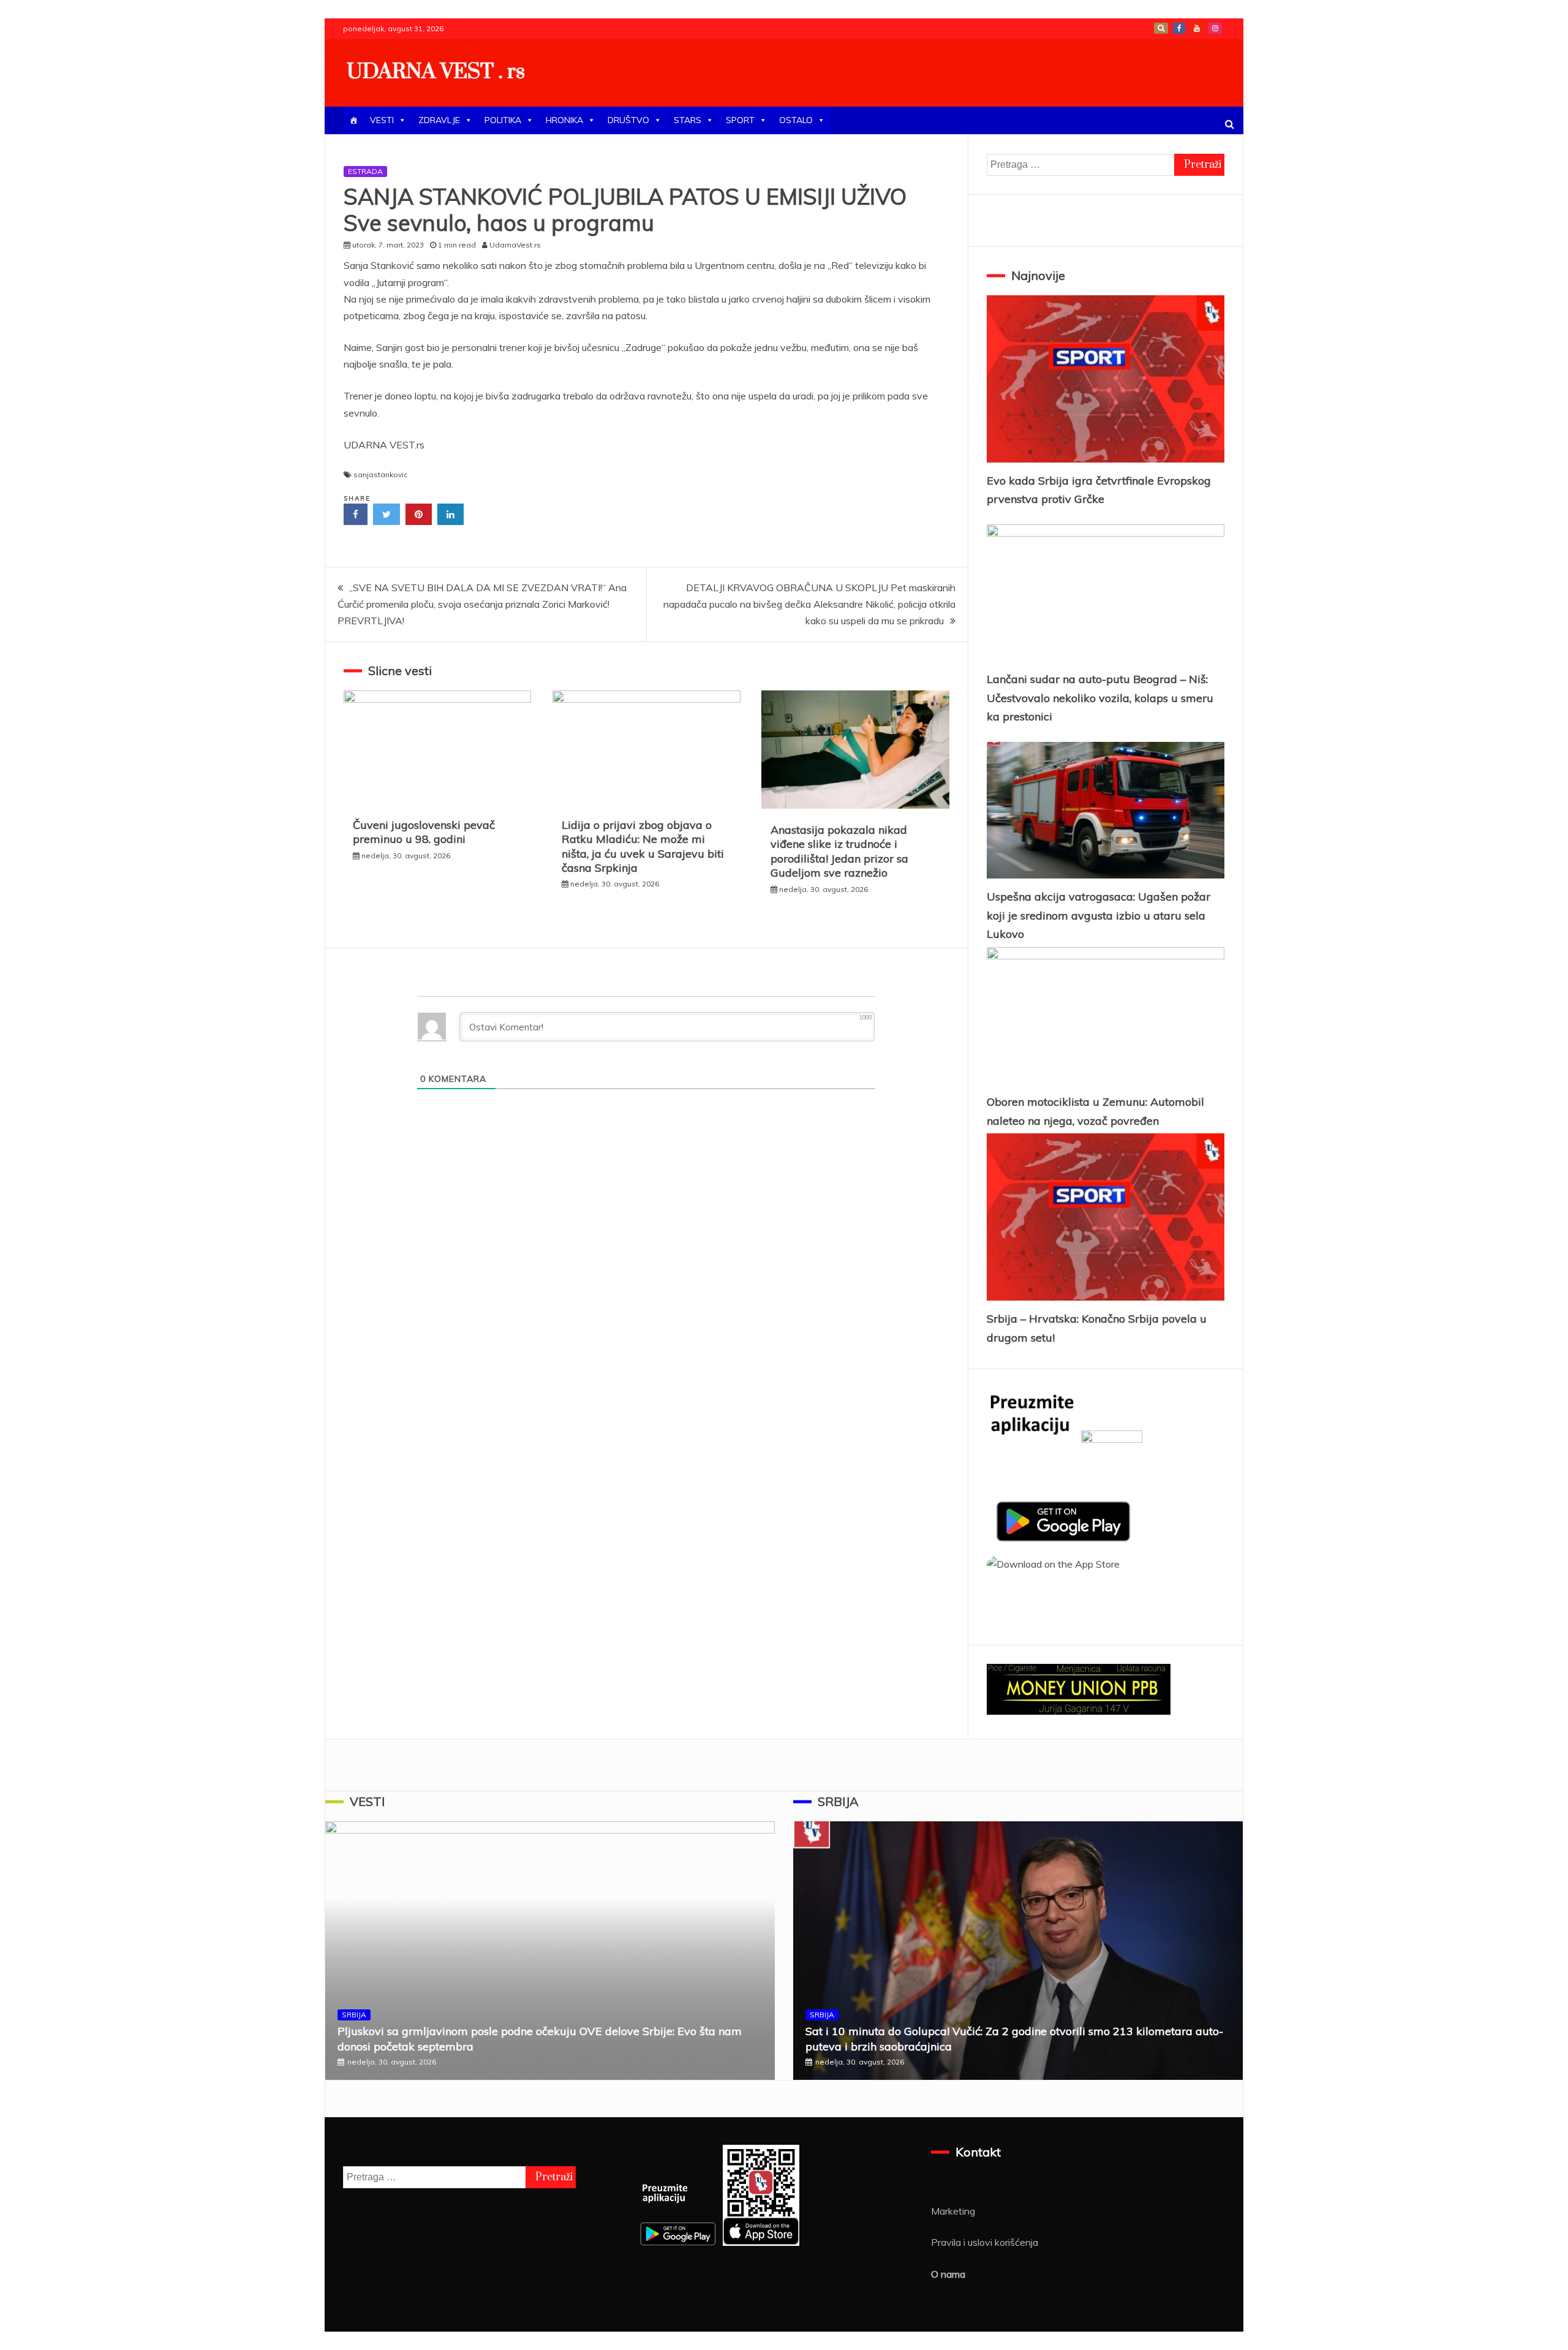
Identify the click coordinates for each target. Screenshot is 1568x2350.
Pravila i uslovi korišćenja (985, 2242)
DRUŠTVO (628, 120)
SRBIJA (354, 2015)
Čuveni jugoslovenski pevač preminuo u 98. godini (424, 832)
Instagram (1215, 28)
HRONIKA (564, 120)
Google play (1161, 28)
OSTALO (796, 120)
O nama (948, 2274)
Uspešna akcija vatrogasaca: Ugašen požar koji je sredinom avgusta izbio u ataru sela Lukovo (1099, 915)
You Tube (1197, 28)
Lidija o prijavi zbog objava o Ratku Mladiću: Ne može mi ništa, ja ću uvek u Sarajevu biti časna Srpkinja (643, 846)
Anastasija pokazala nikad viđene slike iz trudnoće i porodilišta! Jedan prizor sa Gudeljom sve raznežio (839, 851)
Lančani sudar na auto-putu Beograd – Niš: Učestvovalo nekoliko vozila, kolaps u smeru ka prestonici (1100, 698)
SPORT (740, 120)
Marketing (953, 2211)
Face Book (1179, 28)
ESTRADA (365, 171)
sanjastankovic (380, 474)
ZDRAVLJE (439, 120)
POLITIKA (503, 120)
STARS (688, 120)
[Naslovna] (353, 120)
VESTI (382, 120)
